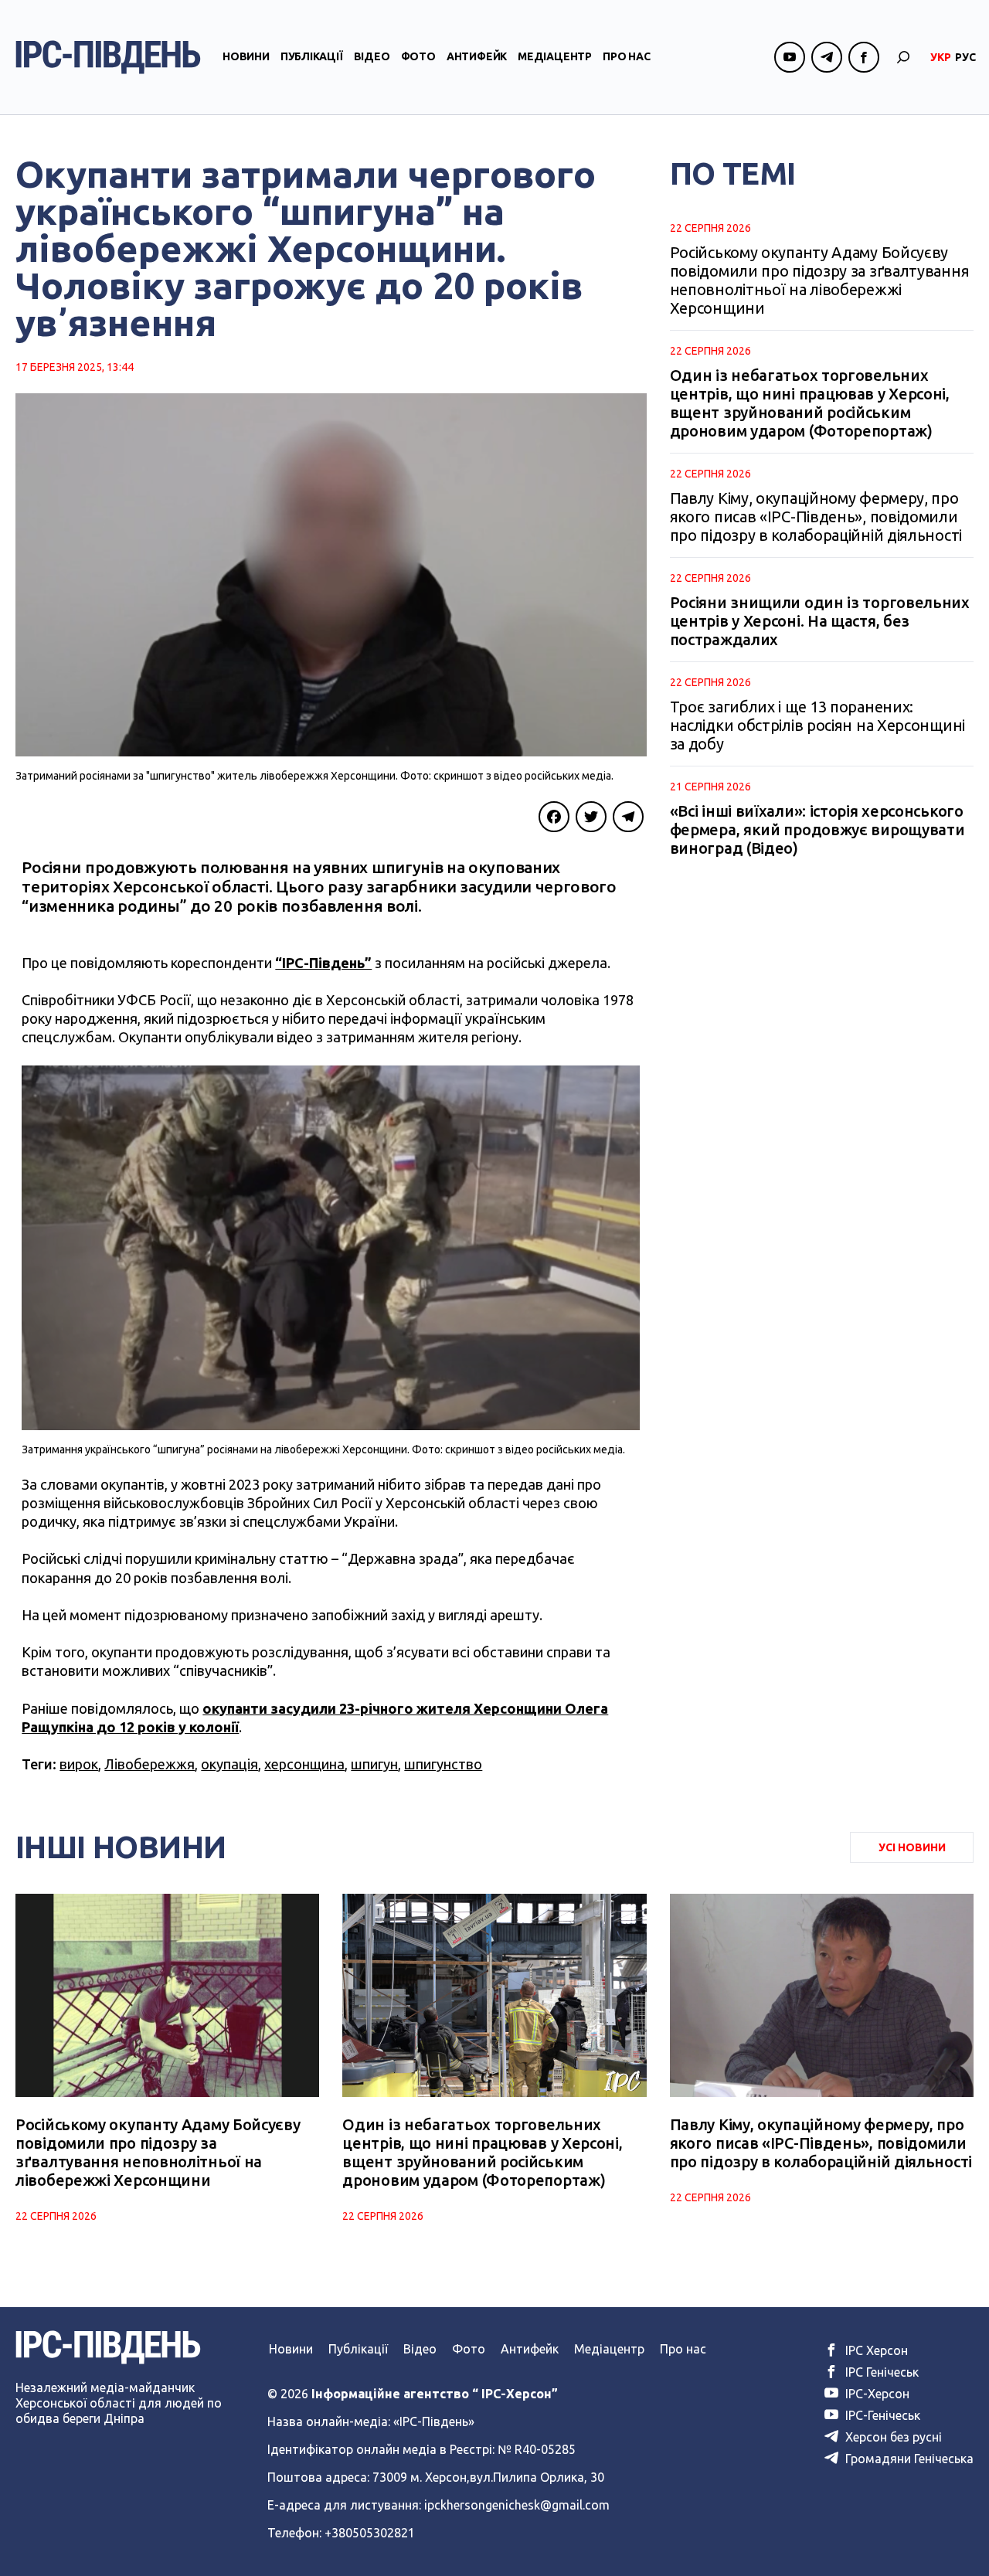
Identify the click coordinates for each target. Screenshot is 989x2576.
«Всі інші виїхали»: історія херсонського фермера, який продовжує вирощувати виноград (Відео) (817, 829)
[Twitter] (591, 817)
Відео (372, 56)
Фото (418, 56)
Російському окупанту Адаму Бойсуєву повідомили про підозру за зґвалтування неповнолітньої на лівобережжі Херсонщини (820, 280)
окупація (229, 1764)
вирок (79, 1764)
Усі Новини (912, 1847)
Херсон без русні (892, 2437)
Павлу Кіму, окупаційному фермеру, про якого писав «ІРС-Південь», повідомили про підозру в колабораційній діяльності (816, 517)
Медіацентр (555, 56)
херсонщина (304, 1764)
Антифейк (477, 56)
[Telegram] (628, 817)
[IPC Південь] (108, 57)
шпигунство (443, 1764)
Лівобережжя (150, 1764)
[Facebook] (554, 817)
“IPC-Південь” (323, 963)
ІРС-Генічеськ (881, 2415)
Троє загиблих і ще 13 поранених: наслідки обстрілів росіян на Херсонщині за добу (817, 725)
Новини (246, 56)
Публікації (312, 56)
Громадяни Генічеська (908, 2459)
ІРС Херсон (875, 2350)
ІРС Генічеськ (880, 2372)
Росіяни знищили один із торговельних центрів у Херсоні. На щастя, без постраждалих (820, 621)
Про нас (627, 56)
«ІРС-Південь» (434, 2421)
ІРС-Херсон (876, 2394)
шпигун (374, 1764)
